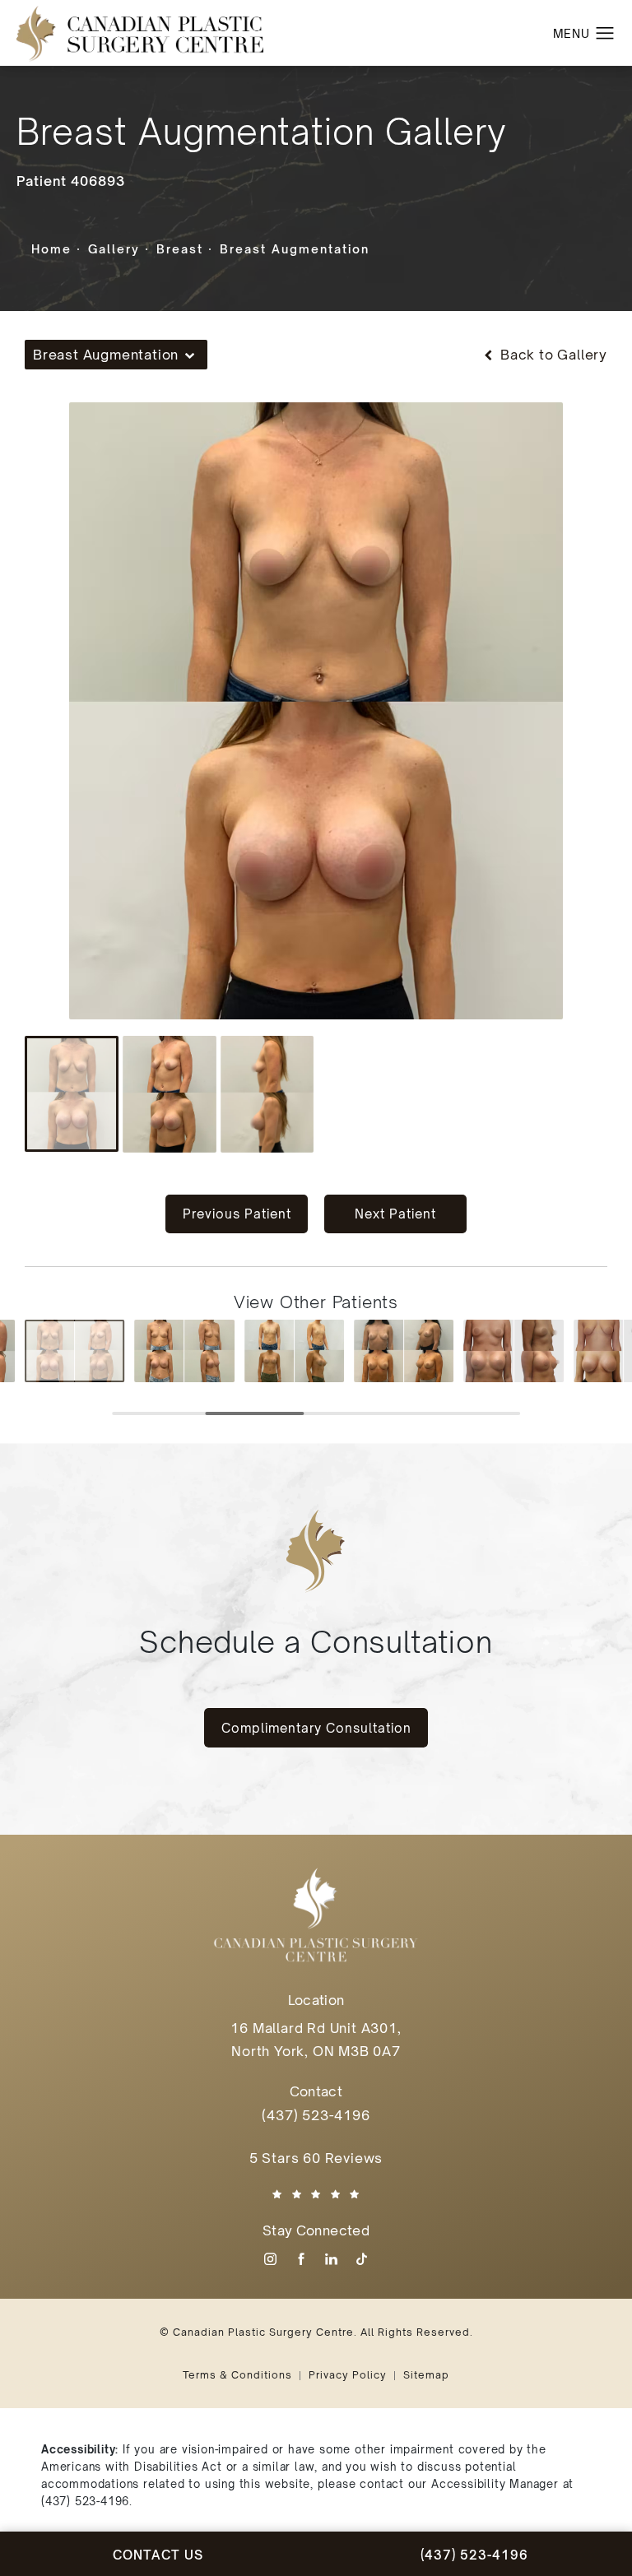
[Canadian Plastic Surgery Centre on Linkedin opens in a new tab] (331, 2259)
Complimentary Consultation (316, 1728)
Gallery (114, 249)
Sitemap (426, 2375)
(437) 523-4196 (85, 2501)
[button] (605, 34)
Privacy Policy (348, 2375)
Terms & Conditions (237, 2375)
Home (51, 249)
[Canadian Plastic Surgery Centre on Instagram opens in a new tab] (270, 2259)
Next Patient (395, 1214)
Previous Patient (237, 1214)
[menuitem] (270, 2259)
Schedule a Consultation (316, 1642)
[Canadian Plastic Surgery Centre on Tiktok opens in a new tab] (362, 2259)
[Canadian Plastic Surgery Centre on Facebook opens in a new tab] (301, 2259)
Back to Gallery (552, 355)
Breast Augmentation (295, 249)
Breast (180, 249)
